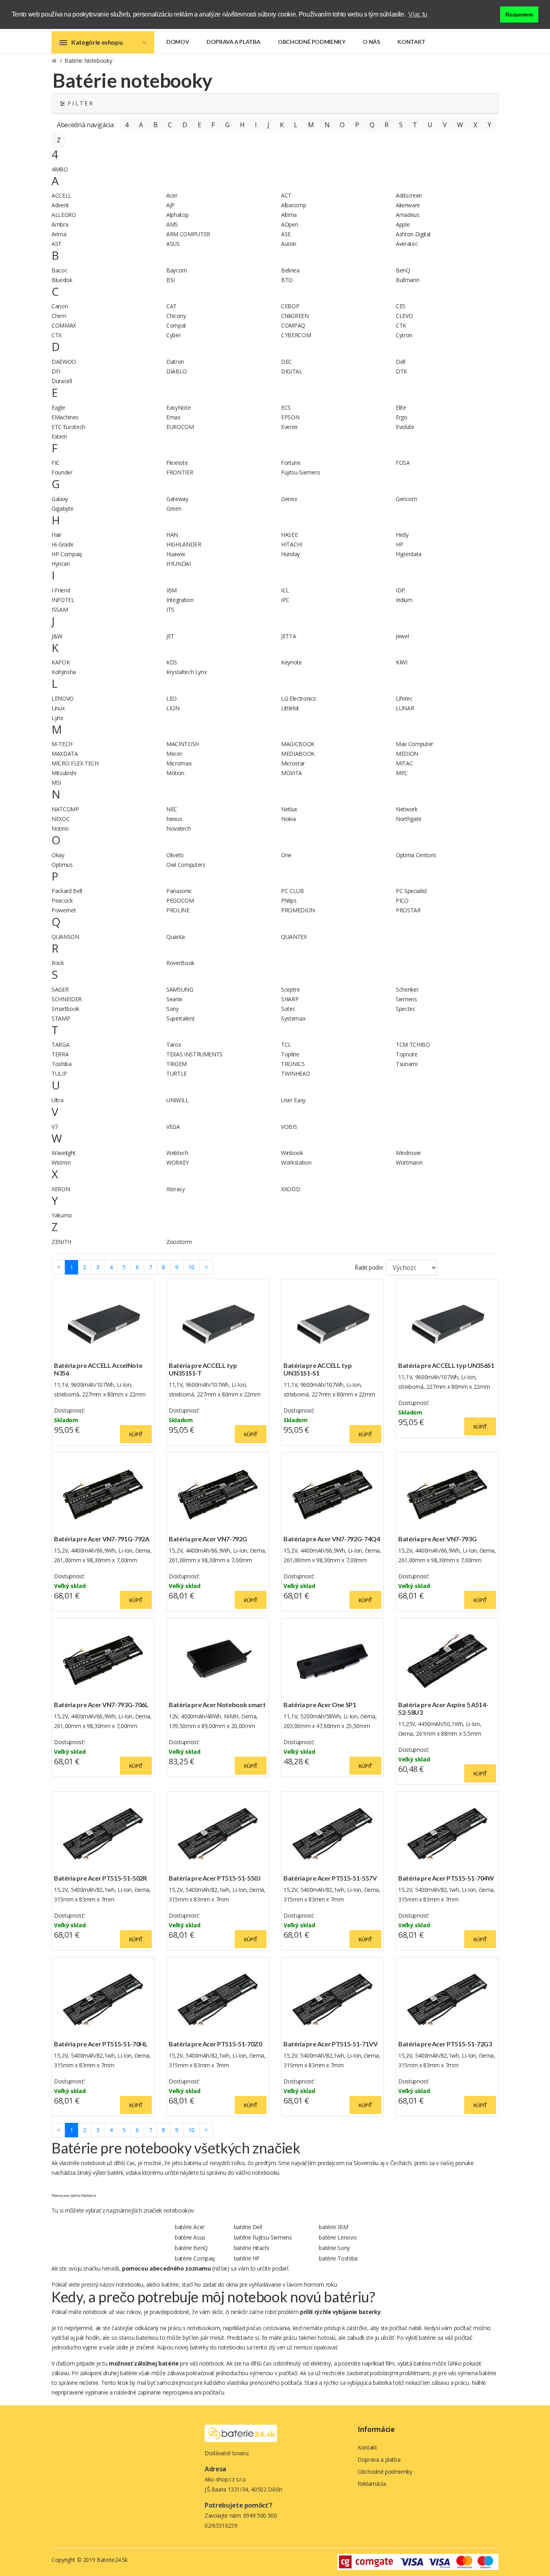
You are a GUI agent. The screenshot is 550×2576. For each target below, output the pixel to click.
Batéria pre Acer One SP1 (320, 1705)
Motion (175, 773)
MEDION (407, 754)
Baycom (177, 270)
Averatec (407, 244)
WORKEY (178, 1162)
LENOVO (63, 698)
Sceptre (291, 989)
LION (173, 708)
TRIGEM (177, 1064)
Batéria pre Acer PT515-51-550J (215, 1878)
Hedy (402, 535)
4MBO (60, 169)
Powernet (64, 910)
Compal (176, 325)
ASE (286, 234)
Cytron (404, 335)
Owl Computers (186, 865)
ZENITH (61, 1242)
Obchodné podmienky (312, 42)
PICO (402, 900)
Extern (59, 436)
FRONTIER (180, 472)
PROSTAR (408, 910)
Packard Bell (67, 891)
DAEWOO (64, 362)
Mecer (174, 754)
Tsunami (407, 1064)
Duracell (62, 381)
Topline (290, 1054)
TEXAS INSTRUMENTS (194, 1054)
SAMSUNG (180, 989)
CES (401, 306)
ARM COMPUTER (188, 234)
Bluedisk (62, 280)
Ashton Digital (413, 234)
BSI (171, 280)
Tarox (174, 1045)
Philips (289, 900)
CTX (57, 335)
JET (170, 636)
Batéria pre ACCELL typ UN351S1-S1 (317, 1369)
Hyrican (61, 564)
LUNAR (405, 708)
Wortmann (409, 1162)
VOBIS (289, 1127)
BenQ (403, 270)
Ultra (57, 1100)
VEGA (173, 1127)
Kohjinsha (64, 672)
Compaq (195, 2258)
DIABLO (177, 371)
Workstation (296, 1162)
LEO (172, 698)
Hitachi (252, 2248)
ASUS (173, 244)
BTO (287, 280)
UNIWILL (178, 1100)
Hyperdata (409, 554)
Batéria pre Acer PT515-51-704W (446, 1878)
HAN (172, 535)
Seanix (174, 999)
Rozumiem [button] (519, 14)
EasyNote (178, 407)
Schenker (407, 989)
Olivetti (175, 855)
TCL (286, 1045)
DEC (286, 362)
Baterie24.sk (112, 2560)
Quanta (176, 937)
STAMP (61, 1018)
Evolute (405, 427)
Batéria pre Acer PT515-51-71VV (331, 2044)
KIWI (402, 662)
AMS (172, 224)
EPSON (290, 417)
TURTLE (177, 1074)
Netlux (289, 809)
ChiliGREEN (295, 316)
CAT (172, 306)
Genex (289, 499)
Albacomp (294, 205)
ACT (286, 195)
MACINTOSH (183, 744)
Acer (172, 195)
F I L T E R (79, 103)
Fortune (291, 463)
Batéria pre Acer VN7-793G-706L (101, 1705)
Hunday (291, 554)
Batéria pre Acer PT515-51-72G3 (445, 2044)
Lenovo (338, 2237)
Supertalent (180, 1018)
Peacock (62, 900)
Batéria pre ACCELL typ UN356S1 (446, 1365)
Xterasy (176, 1189)
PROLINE (178, 910)
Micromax (179, 763)
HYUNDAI (179, 564)
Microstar (293, 763)
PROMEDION (298, 910)
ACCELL (61, 195)
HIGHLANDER (184, 544)
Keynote (292, 662)
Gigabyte (62, 508)
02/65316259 (221, 2525)
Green (174, 508)
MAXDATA (65, 754)
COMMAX (64, 325)
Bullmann (407, 280)
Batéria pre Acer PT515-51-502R (100, 1878)
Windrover (408, 1153)
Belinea (290, 270)
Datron (175, 362)
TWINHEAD (296, 1074)
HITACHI (292, 544)
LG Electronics (299, 698)
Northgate (409, 819)
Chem (59, 316)
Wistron (61, 1162)
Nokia (288, 819)
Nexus (174, 819)
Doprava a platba (233, 42)
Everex (289, 427)
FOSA (403, 463)
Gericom (406, 499)
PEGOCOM (180, 900)
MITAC (404, 763)
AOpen (289, 224)
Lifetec (404, 698)
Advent (60, 205)
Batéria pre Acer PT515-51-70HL (101, 2044)
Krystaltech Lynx (186, 672)
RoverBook (180, 963)
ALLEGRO (64, 215)
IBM (172, 590)
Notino (60, 828)
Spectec (406, 1009)
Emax (173, 417)
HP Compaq (67, 554)
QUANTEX (294, 937)
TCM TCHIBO (413, 1045)
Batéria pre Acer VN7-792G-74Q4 (332, 1539)
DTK (401, 371)
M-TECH (62, 744)
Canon (60, 306)
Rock (58, 963)
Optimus (62, 865)
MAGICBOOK (298, 744)
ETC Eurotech (68, 427)
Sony (173, 1009)
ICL (285, 590)
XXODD (291, 1189)
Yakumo (62, 1215)
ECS (286, 407)
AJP (171, 205)
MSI (56, 783)
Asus (190, 2237)
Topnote (407, 1054)
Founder (62, 472)
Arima (59, 234)
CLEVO (404, 316)
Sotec (288, 1009)
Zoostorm (179, 1242)
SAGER (60, 989)
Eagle (58, 407)
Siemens (406, 999)
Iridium (404, 600)
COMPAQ (293, 325)
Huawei (176, 554)
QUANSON (65, 937)
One (286, 855)
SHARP (290, 999)
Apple (403, 224)
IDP (400, 590)
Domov (178, 42)
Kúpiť (136, 1434)
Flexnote (177, 463)
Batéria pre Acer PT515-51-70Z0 (215, 2044)
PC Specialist (411, 891)
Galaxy (60, 499)
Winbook (292, 1153)
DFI (56, 371)
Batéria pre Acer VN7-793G (437, 1539)
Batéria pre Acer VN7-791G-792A (102, 1539)
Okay (58, 855)
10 (191, 1267)
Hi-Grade (62, 544)
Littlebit (290, 708)
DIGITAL (292, 371)
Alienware (408, 205)
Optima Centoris (416, 855)
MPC (402, 773)
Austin (289, 244)
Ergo (402, 417)
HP (399, 544)
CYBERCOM (296, 335)
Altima (289, 215)
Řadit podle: (369, 1267)
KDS (172, 662)
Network (407, 809)
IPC (285, 600)
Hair (57, 535)
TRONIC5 (293, 1064)
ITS (170, 609)
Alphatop (177, 215)
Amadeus (408, 215)
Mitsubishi (64, 773)
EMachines (65, 417)
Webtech (177, 1153)
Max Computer (415, 744)
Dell (401, 362)
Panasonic (179, 891)
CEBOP (290, 306)
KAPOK (61, 662)
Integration (180, 600)
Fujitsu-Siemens (301, 472)
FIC (56, 463)
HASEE (289, 535)
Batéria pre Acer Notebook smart (217, 1705)
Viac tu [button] (418, 14)
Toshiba (62, 1064)
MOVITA (292, 773)
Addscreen (409, 195)
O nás (371, 42)
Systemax (293, 1018)
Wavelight (64, 1153)
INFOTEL (63, 600)
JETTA (288, 636)
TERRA (60, 1054)
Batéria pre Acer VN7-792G (208, 1539)
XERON (61, 1189)
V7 (55, 1127)
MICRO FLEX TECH (75, 763)
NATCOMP (65, 809)
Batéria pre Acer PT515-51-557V (330, 1878)
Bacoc (59, 270)
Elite (401, 407)
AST (57, 244)
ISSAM (60, 609)
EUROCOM (180, 427)
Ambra (60, 224)
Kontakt (411, 42)
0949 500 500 (260, 2515)
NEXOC (61, 819)
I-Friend (61, 590)
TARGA (60, 1045)
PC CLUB (293, 891)
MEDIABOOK (298, 754)
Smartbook (65, 1009)
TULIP (59, 1074)
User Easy (293, 1100)
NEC (172, 809)
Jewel (402, 636)
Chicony (176, 316)
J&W (57, 636)
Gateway (177, 499)
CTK (401, 325)
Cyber (173, 335)
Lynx (57, 718)
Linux (58, 708)
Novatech (178, 828)
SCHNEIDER (67, 999)
